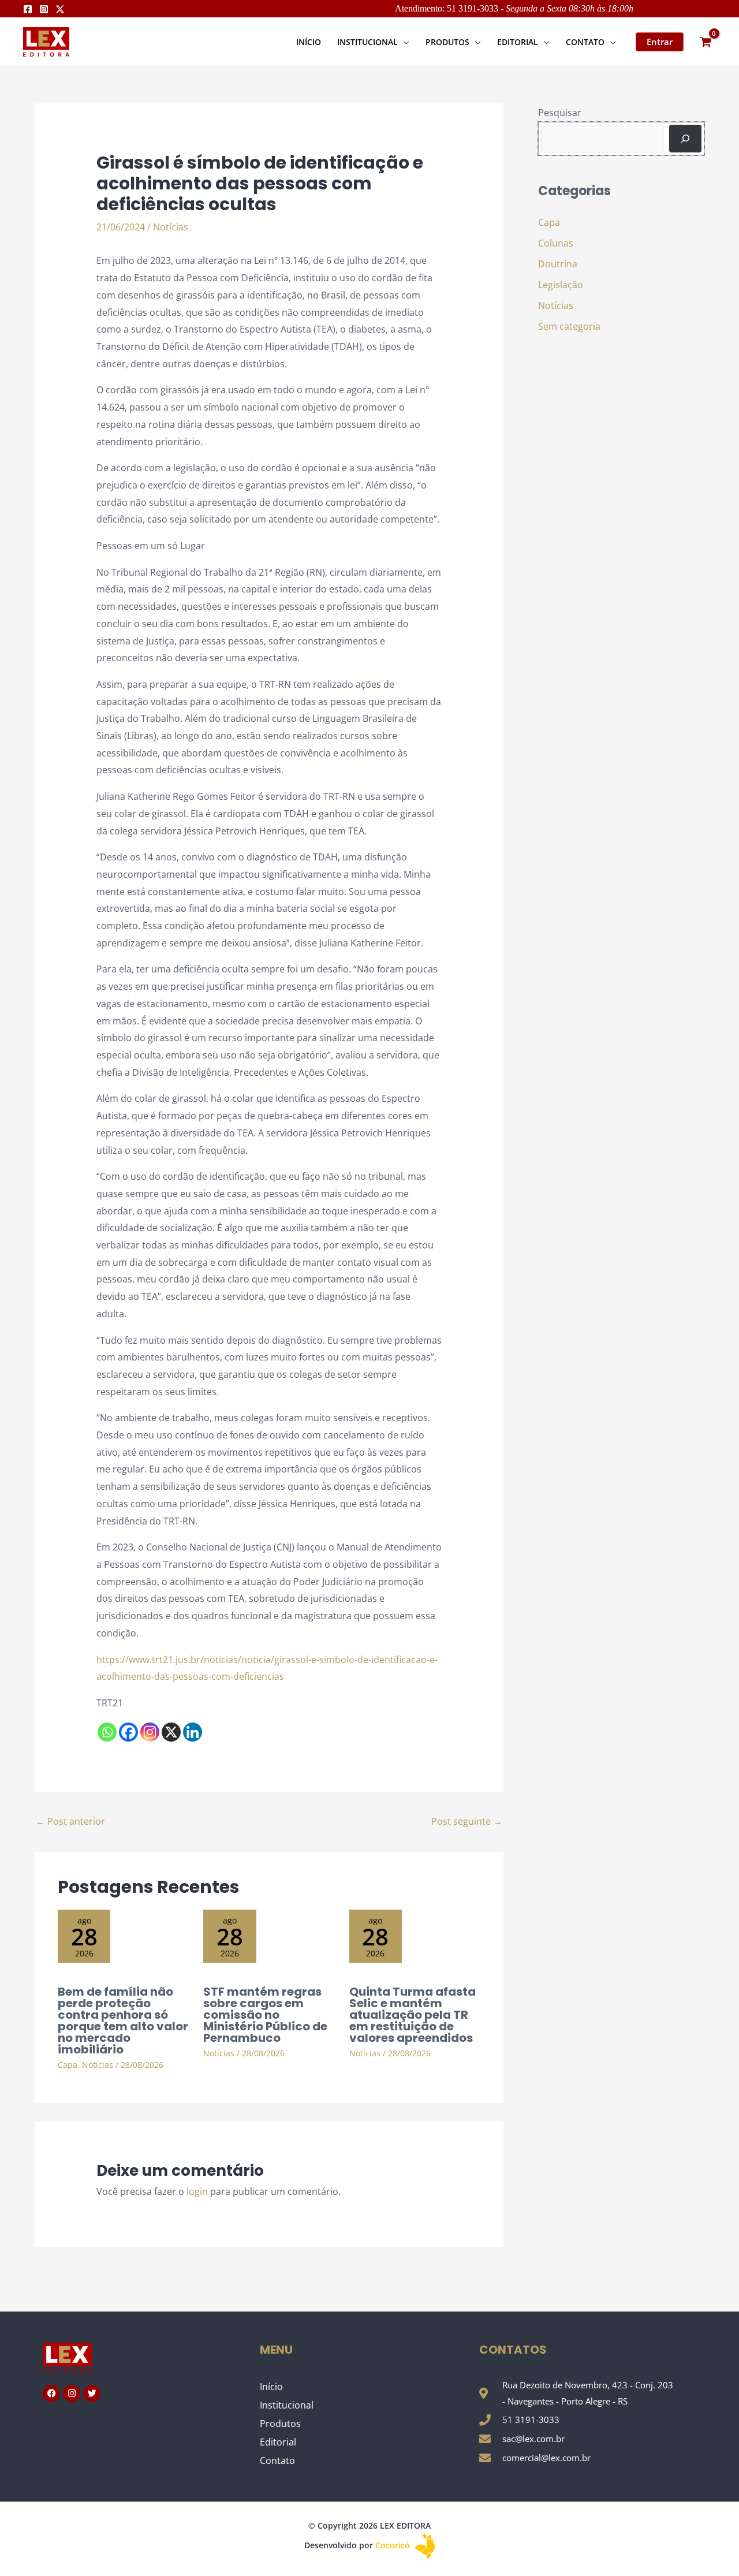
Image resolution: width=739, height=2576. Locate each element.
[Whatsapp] (107, 1732)
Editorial (278, 2442)
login (197, 2191)
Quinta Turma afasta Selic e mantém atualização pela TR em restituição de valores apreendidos (413, 2015)
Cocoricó (394, 2545)
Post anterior (70, 1821)
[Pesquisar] (685, 139)
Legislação (561, 285)
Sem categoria (569, 326)
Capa (68, 2065)
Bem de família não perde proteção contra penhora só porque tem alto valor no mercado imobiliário (123, 2020)
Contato (277, 2461)
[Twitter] (60, 9)
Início (271, 2387)
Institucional (287, 2405)
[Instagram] (44, 9)
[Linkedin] (193, 1732)
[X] (171, 1732)
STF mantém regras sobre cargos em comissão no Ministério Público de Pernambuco (265, 2015)
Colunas (556, 243)
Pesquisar (560, 113)
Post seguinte (467, 1821)
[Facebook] (28, 9)
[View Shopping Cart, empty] (706, 42)
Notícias (171, 227)
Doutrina (558, 264)
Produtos (280, 2424)
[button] (404, 42)
